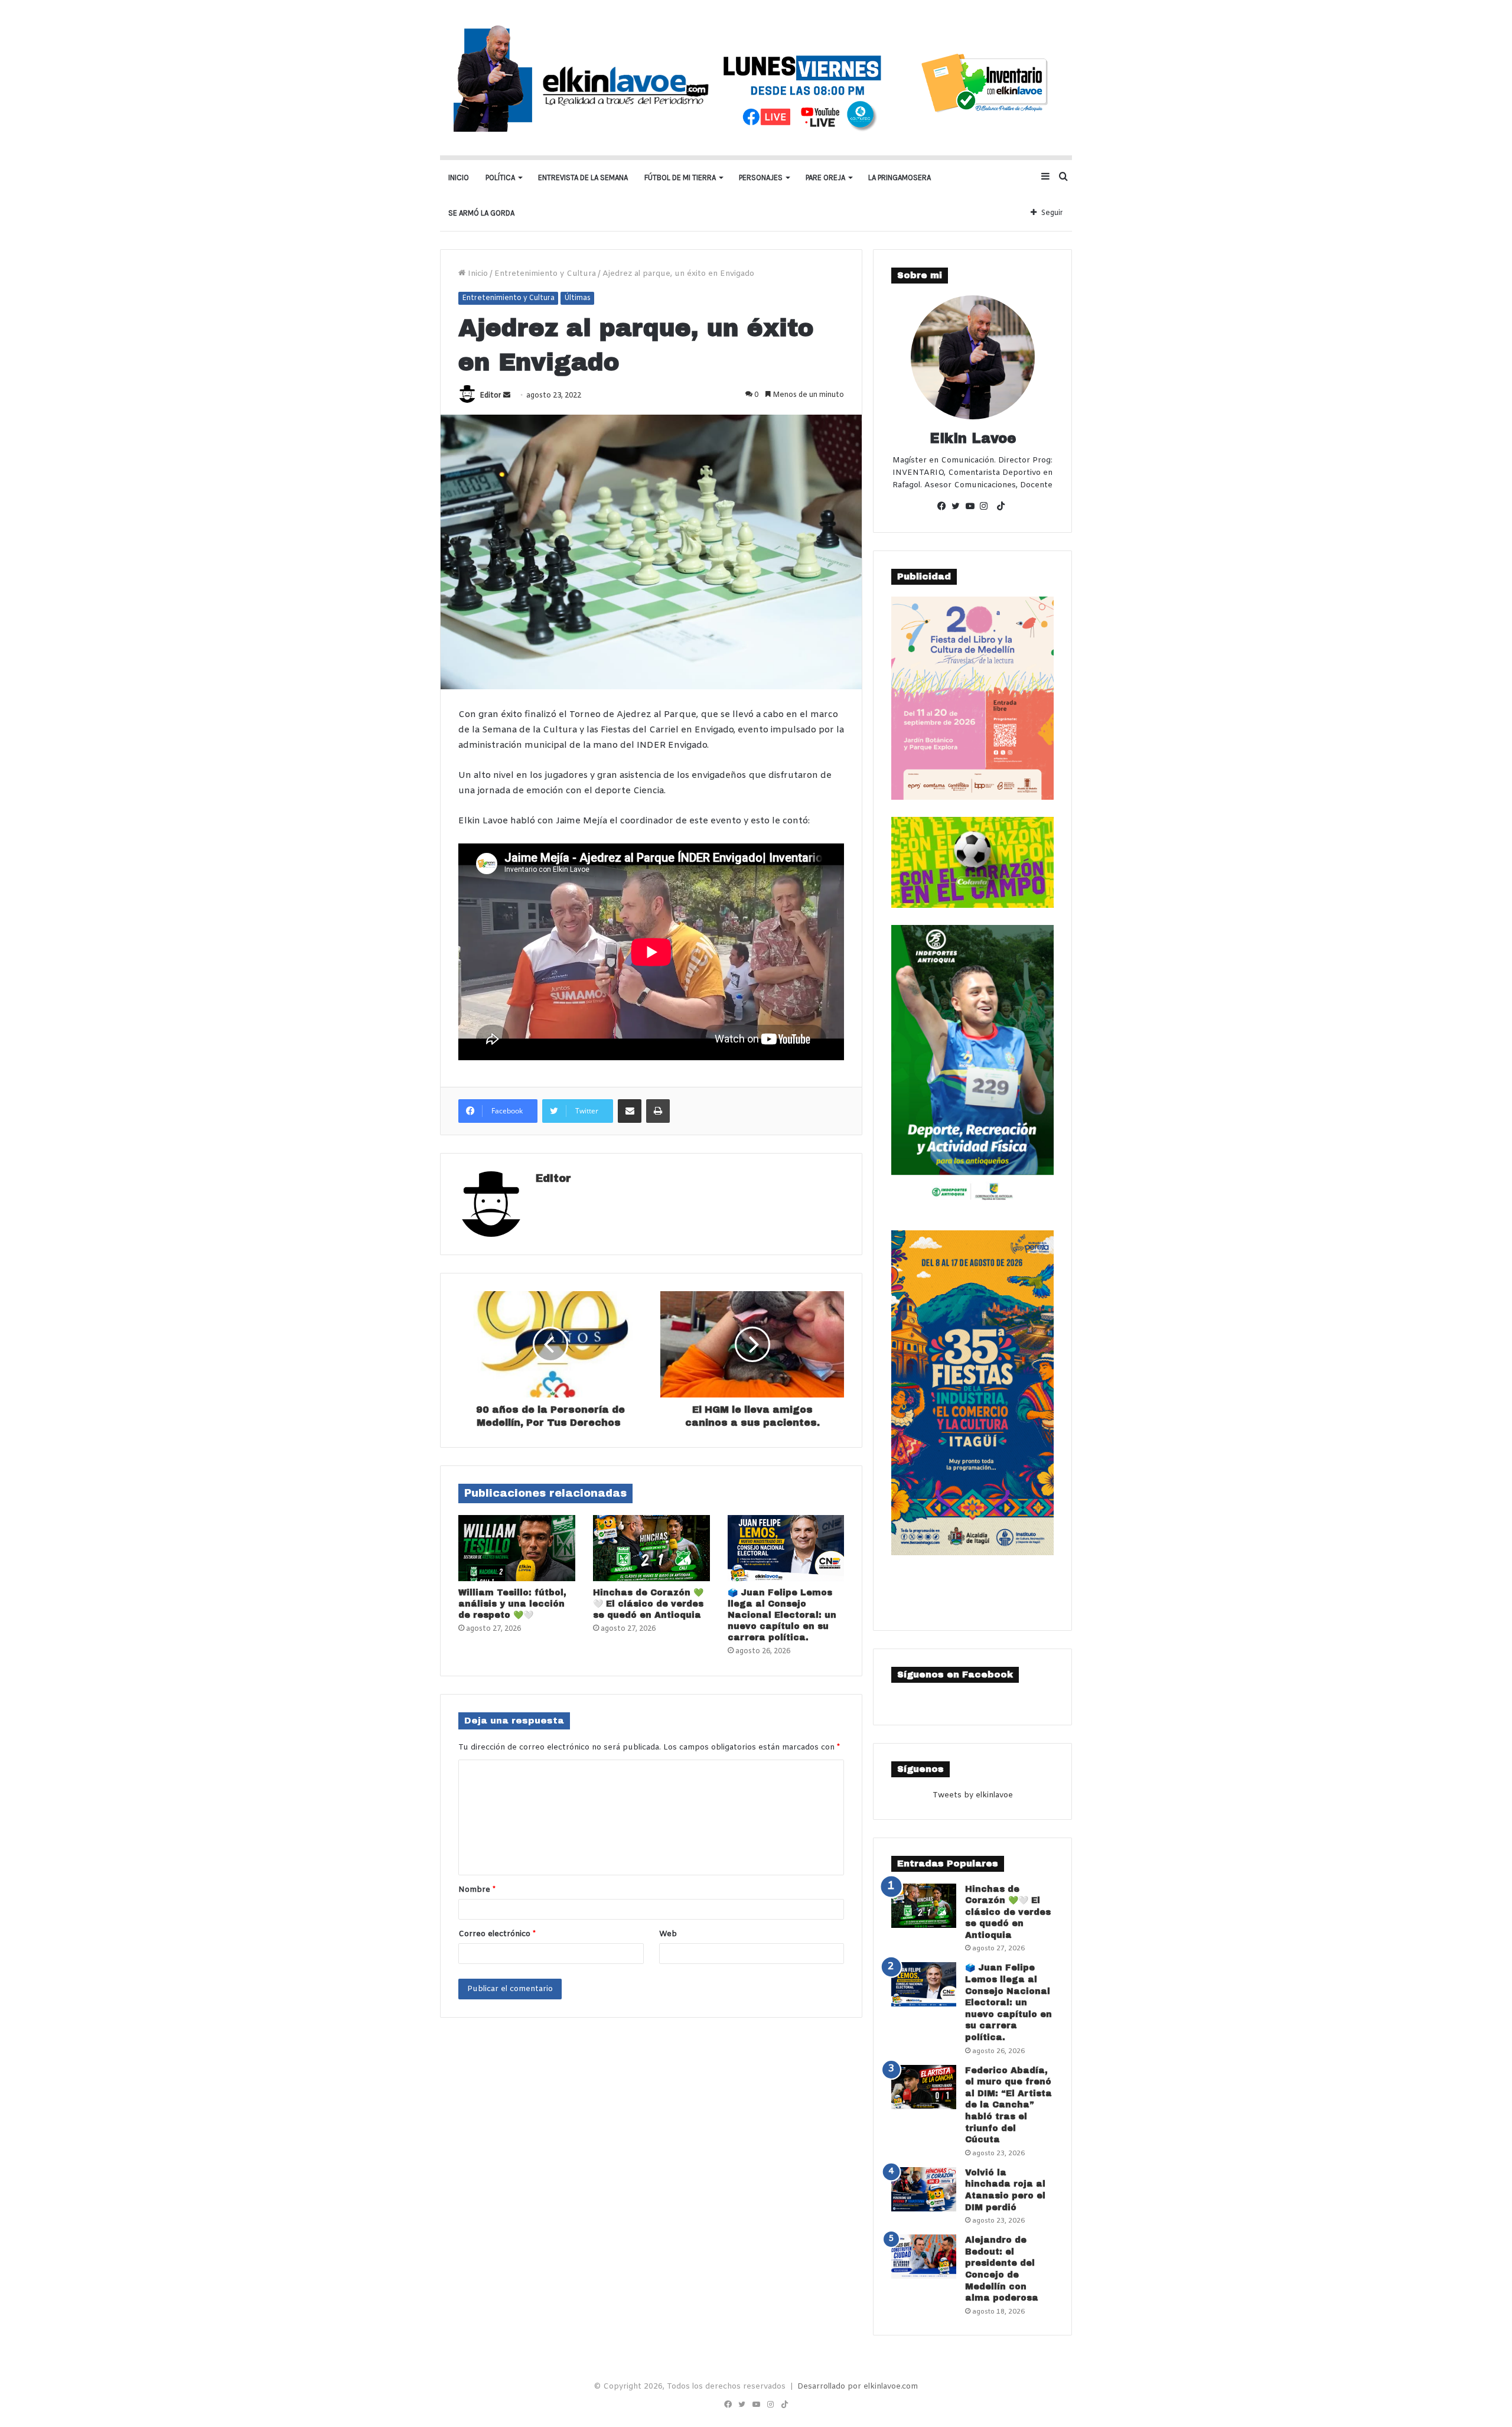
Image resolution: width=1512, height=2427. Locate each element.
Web (668, 1934)
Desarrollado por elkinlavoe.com (858, 2387)
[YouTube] (973, 507)
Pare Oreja (825, 177)
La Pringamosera (900, 177)
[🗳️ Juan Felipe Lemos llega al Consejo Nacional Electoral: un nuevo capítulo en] (786, 1548)
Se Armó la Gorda (481, 213)
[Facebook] (944, 507)
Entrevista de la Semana (583, 177)
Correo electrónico (497, 1934)
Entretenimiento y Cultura (545, 274)
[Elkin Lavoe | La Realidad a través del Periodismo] (756, 78)
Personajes (761, 177)
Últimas (577, 298)
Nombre (477, 1890)
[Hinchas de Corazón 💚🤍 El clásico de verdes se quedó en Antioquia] (651, 1548)
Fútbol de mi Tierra (680, 177)
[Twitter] (959, 507)
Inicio (459, 177)
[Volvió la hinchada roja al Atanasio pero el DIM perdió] (924, 2189)
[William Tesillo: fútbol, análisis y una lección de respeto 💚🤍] (517, 1548)
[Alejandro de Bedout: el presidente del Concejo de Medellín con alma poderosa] (924, 2257)
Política (500, 177)
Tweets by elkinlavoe (973, 1795)
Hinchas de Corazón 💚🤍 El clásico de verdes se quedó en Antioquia (648, 1604)
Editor (491, 396)
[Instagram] (987, 507)
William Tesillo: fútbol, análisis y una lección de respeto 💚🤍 (512, 1604)
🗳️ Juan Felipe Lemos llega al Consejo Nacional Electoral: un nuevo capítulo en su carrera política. (782, 1615)
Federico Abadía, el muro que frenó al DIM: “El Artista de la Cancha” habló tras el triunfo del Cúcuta (1008, 2105)
